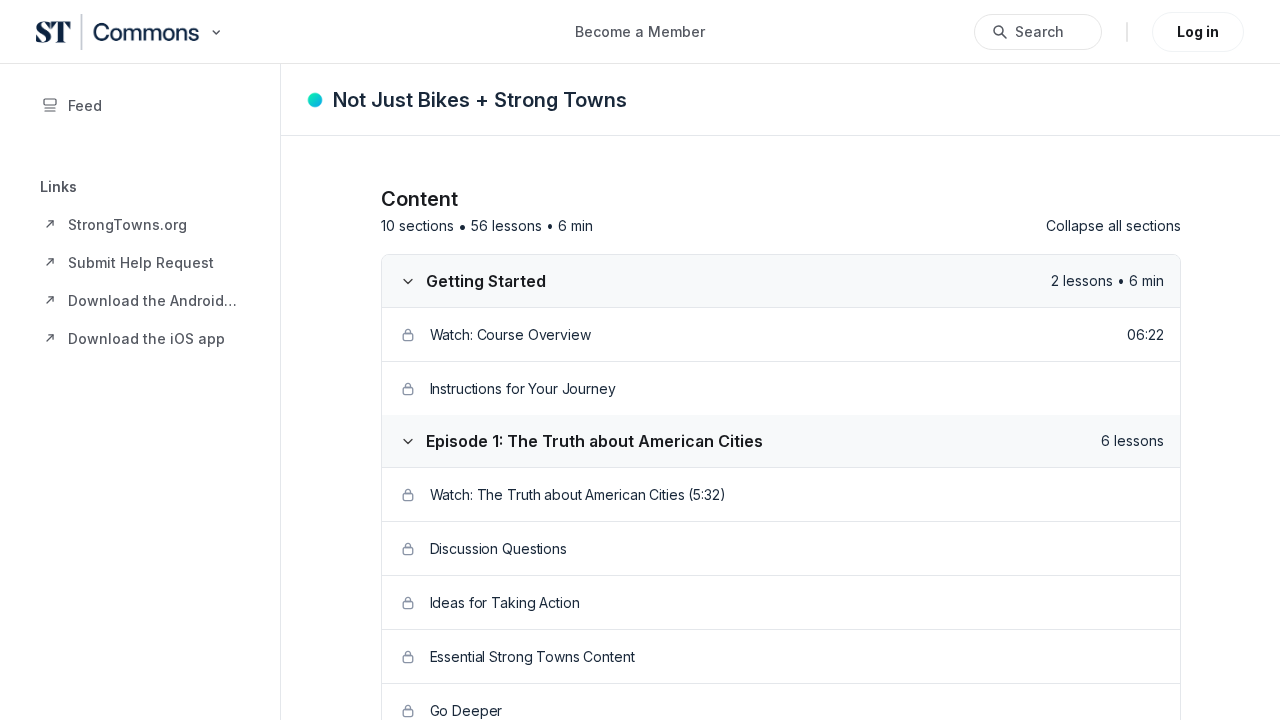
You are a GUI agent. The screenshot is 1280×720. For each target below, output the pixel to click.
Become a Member (640, 31)
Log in (1198, 31)
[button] (140, 224)
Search (1039, 31)
